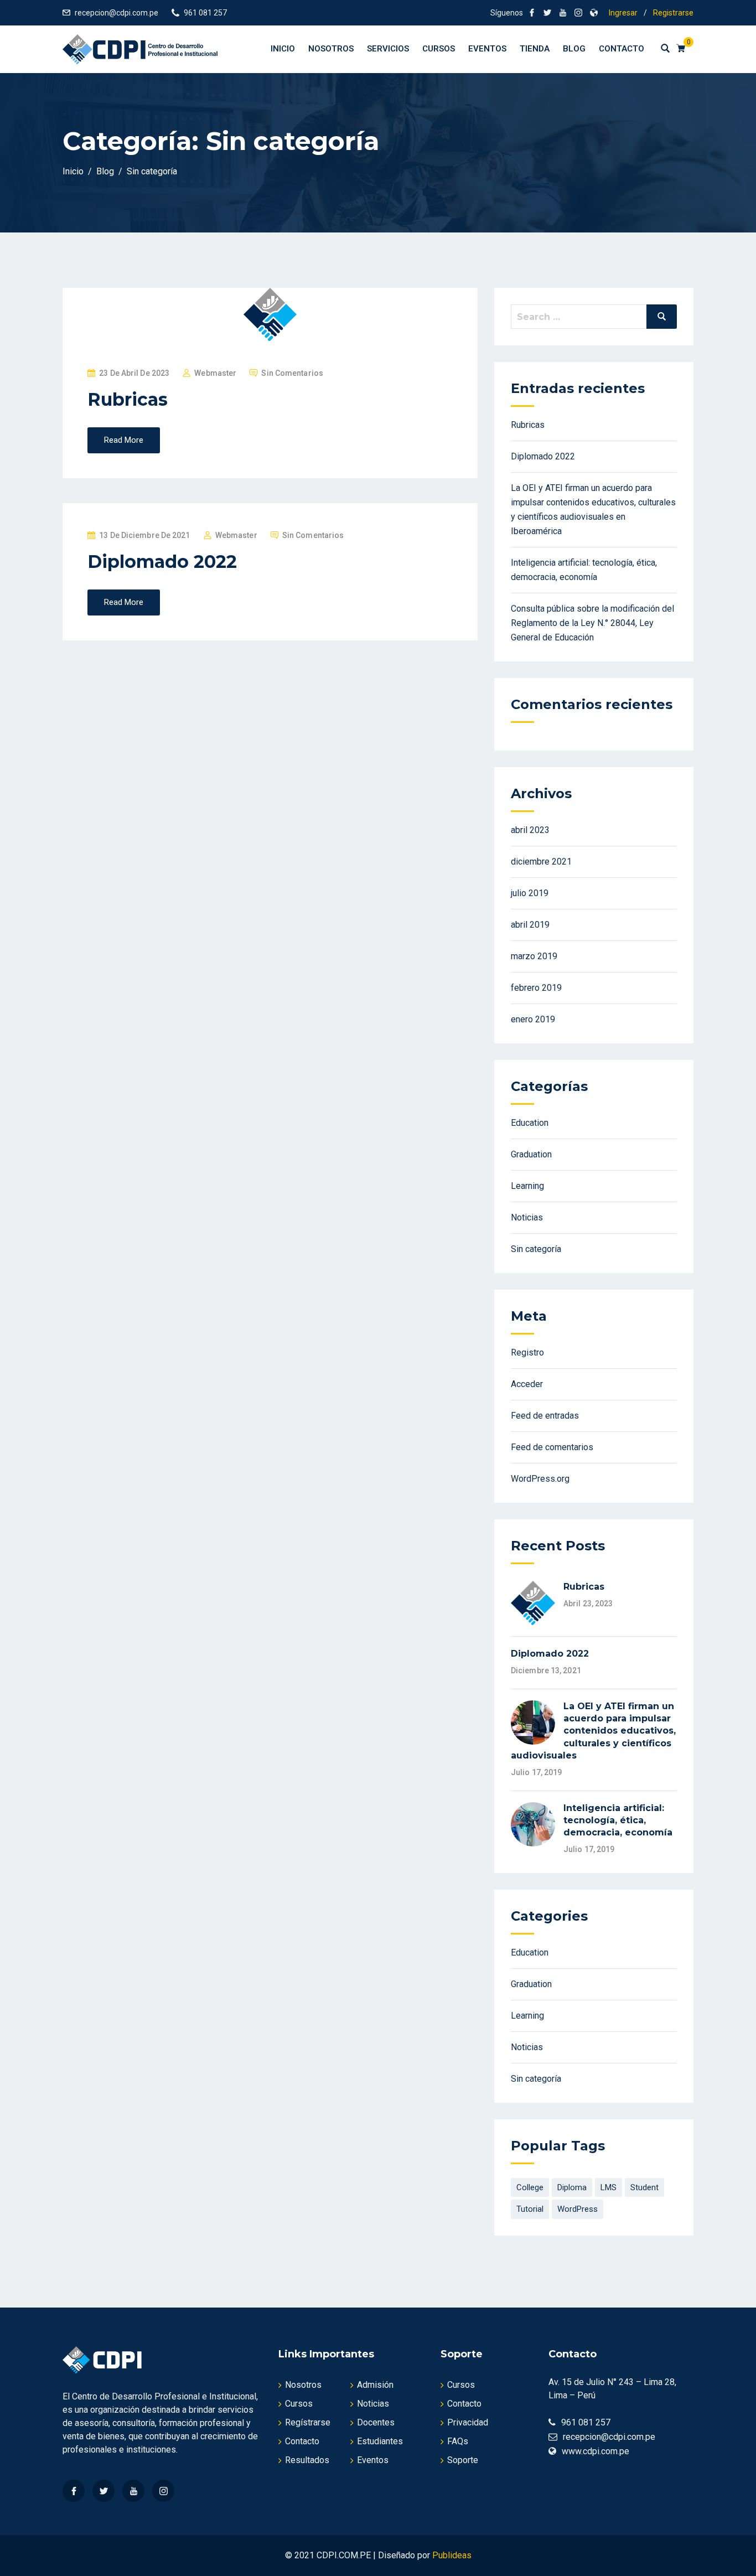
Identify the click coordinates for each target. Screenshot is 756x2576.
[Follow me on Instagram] (578, 13)
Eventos (487, 49)
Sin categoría (536, 1249)
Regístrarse (308, 2422)
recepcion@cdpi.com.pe (116, 13)
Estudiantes (380, 2441)
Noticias (527, 1217)
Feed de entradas (545, 1416)
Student (644, 2187)
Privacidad (468, 2422)
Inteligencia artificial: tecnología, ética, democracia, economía (618, 1820)
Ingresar (623, 13)
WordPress (578, 2209)
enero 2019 (533, 1019)
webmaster (215, 373)
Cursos (439, 49)
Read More (124, 440)
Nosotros (331, 49)
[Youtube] (133, 2491)
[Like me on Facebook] (532, 13)
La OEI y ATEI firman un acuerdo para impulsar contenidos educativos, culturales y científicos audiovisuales (593, 1731)
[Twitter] (103, 2491)
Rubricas (128, 399)
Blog (574, 49)
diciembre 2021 (541, 862)
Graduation (531, 1154)
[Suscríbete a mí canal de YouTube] (563, 13)
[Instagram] (163, 2491)
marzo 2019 (534, 956)
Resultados (307, 2460)
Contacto (622, 49)
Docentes (376, 2422)
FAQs (458, 2441)
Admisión (375, 2385)
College (530, 2187)
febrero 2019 (536, 988)
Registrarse (673, 13)
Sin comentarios (292, 373)
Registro (527, 1352)
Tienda (535, 49)
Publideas (452, 2555)
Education (530, 1123)
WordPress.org (540, 1479)
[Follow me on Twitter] (547, 13)
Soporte (463, 2460)
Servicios (388, 49)
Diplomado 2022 (162, 562)
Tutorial (530, 2209)
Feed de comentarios (552, 1447)
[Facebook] (74, 2491)
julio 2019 (530, 893)
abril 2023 (530, 830)
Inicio (283, 49)
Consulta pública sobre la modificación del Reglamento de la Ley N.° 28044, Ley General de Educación (592, 623)
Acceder (527, 1384)
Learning (527, 1186)
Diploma (572, 2187)
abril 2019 (530, 925)
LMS (609, 2187)
